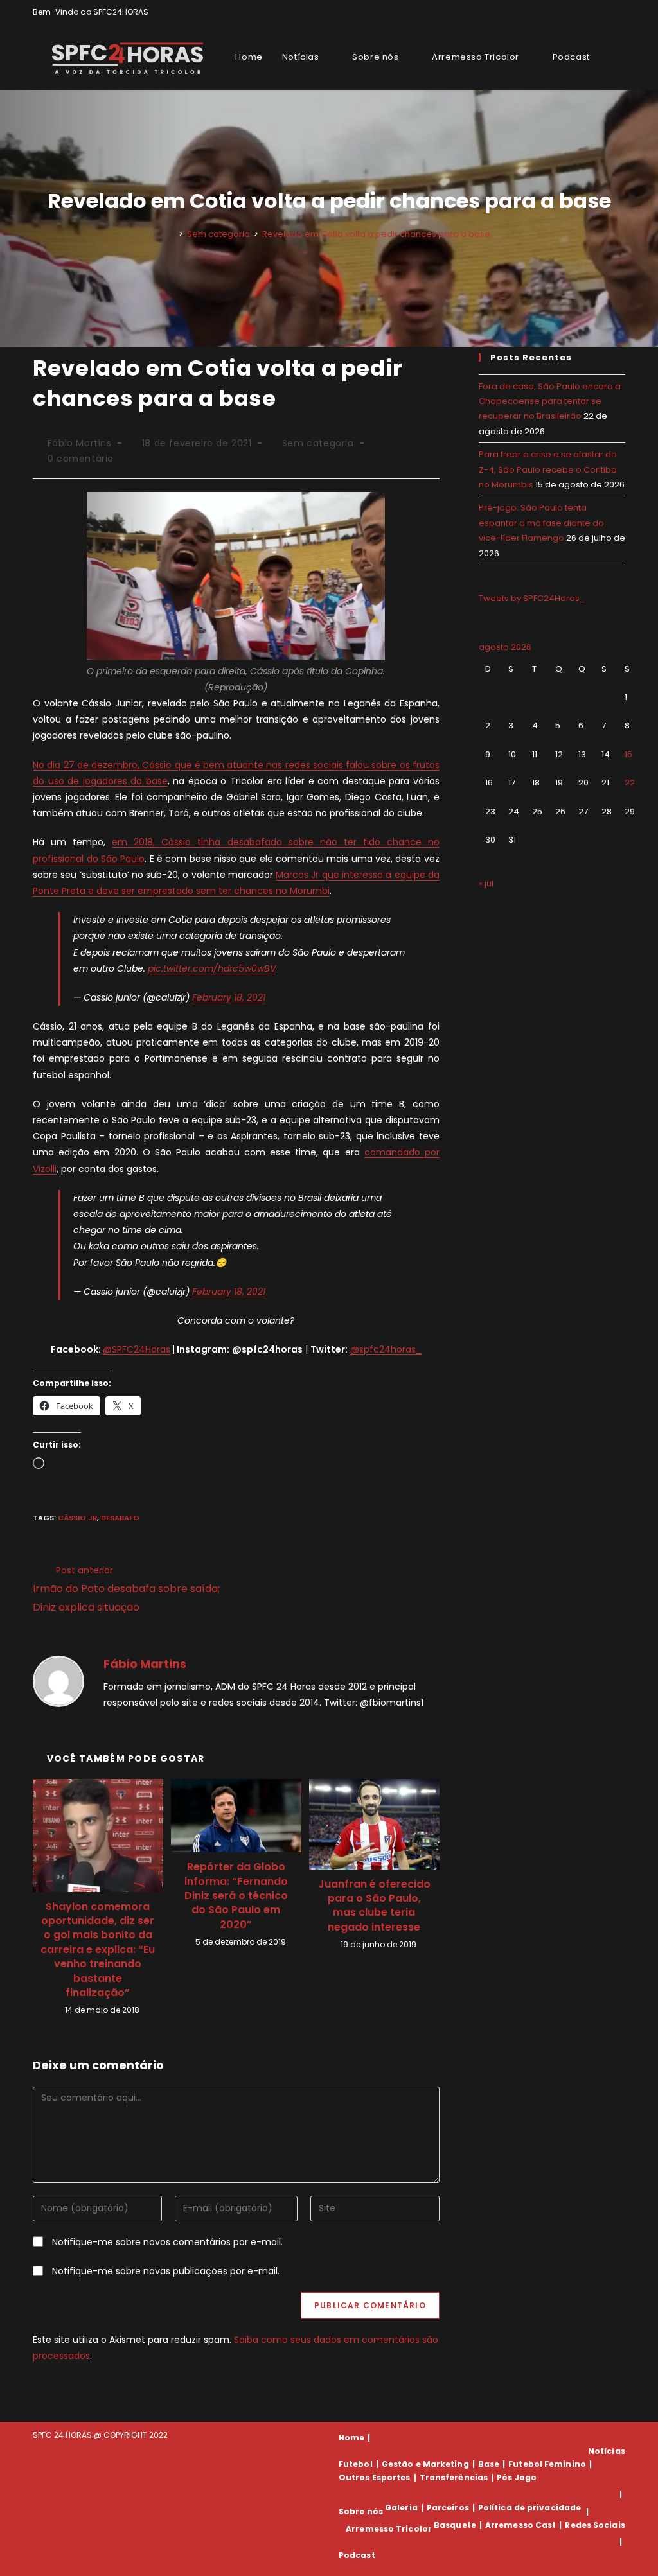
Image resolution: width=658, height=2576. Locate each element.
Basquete (455, 2525)
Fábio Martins (80, 443)
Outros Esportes (375, 2477)
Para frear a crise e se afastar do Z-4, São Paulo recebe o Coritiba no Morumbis (548, 469)
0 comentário (81, 459)
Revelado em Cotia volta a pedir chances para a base (376, 234)
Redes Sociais (595, 2525)
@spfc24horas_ (386, 1349)
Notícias (607, 2451)
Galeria (401, 2508)
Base (489, 2464)
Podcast (357, 2555)
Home (351, 2438)
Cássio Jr (77, 1518)
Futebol (356, 2464)
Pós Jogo (517, 2477)
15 (628, 754)
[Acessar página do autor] (58, 1681)
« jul (486, 883)
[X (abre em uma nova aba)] (577, 12)
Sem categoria (318, 443)
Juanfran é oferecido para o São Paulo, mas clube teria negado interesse (374, 1906)
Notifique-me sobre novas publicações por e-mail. (166, 2271)
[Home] (172, 234)
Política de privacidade (529, 2508)
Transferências (454, 2477)
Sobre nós (361, 2511)
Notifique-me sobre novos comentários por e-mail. (167, 2242)
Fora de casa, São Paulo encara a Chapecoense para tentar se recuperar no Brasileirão (550, 401)
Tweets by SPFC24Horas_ (532, 598)
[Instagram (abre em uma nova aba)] (607, 12)
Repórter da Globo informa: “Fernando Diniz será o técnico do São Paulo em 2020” (236, 1896)
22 (630, 783)
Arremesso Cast (520, 2525)
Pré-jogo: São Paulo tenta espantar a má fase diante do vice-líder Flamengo (541, 523)
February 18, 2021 (229, 997)
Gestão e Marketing (425, 2464)
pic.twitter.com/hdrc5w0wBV (212, 968)
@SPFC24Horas (137, 1349)
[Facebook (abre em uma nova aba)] (592, 12)
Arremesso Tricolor (389, 2529)
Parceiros (448, 2508)
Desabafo (120, 1518)
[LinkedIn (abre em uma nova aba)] (620, 12)
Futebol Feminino (547, 2464)
